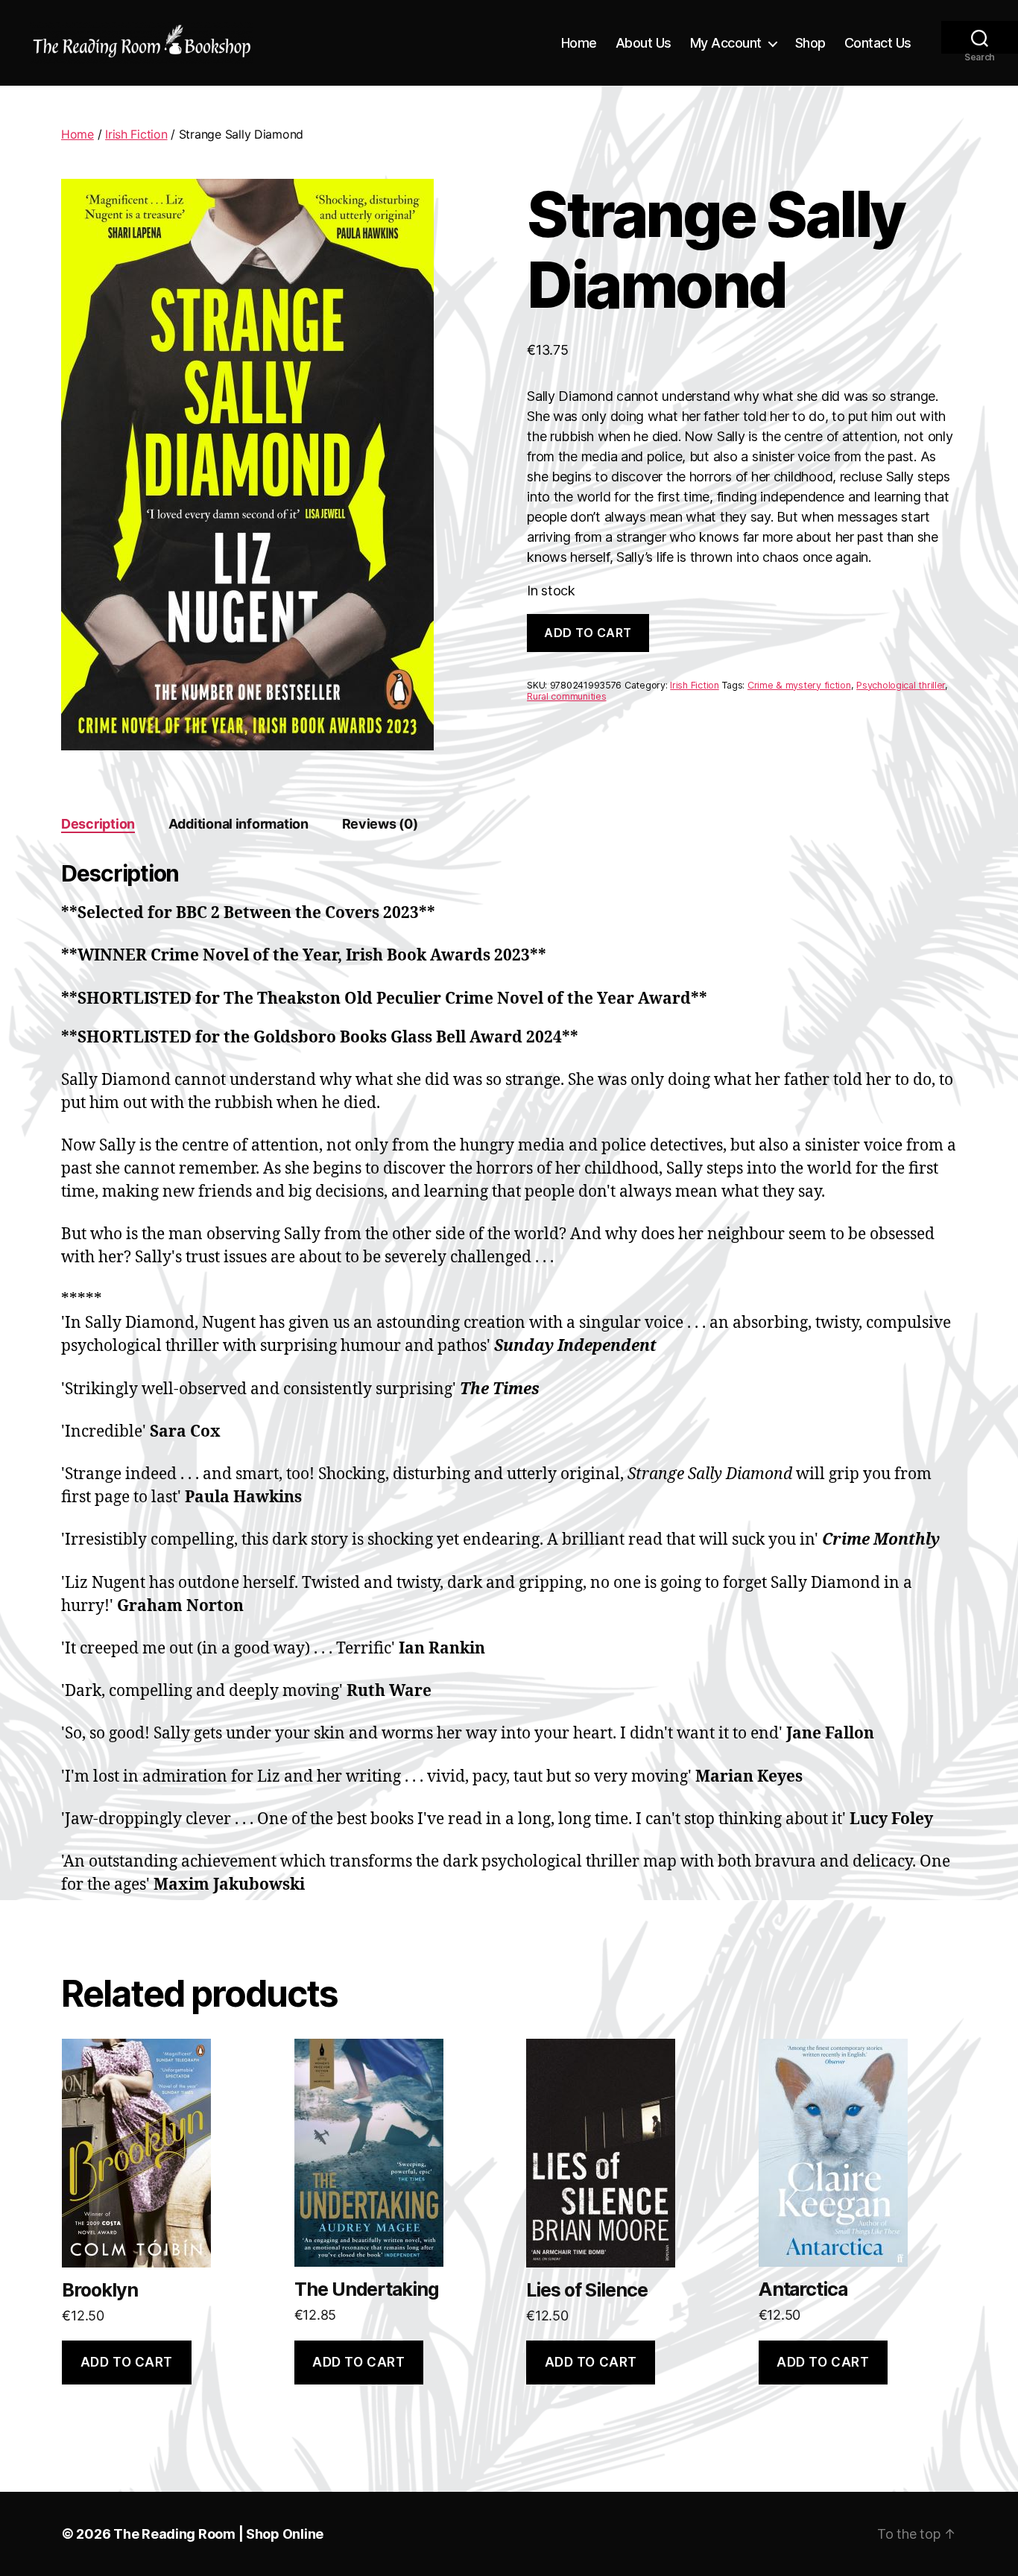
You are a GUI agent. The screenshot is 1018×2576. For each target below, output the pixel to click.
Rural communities (566, 696)
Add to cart (588, 633)
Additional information (238, 824)
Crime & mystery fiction (799, 685)
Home (579, 43)
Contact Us (878, 43)
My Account (726, 43)
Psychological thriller (901, 685)
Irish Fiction (136, 134)
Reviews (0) (380, 824)
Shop (810, 43)
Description (98, 824)
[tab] (98, 824)
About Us (644, 43)
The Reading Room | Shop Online (218, 2534)
